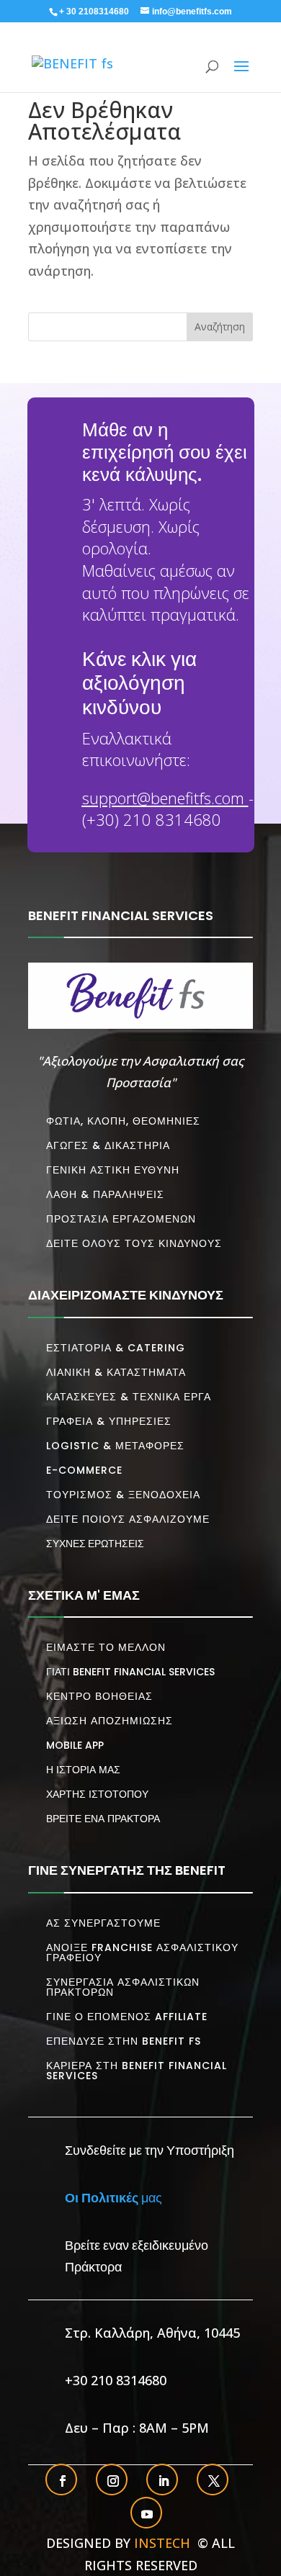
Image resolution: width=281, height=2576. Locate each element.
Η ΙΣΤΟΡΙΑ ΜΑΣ (83, 1770)
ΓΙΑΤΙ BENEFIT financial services (130, 1672)
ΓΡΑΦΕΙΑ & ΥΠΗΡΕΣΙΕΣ (109, 1421)
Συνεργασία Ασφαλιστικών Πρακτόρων (123, 1987)
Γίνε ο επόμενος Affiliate (127, 2017)
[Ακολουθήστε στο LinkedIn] (164, 2481)
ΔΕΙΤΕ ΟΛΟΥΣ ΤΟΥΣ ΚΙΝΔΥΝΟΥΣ (134, 1243)
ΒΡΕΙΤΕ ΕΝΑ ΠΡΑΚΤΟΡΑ (103, 1819)
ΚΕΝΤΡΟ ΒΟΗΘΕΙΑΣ (99, 1696)
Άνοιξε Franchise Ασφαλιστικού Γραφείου (142, 1953)
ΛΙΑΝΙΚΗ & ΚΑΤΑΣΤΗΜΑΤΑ (116, 1372)
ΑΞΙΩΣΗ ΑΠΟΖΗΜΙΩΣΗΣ (110, 1721)
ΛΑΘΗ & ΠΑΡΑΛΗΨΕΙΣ (105, 1194)
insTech (164, 2543)
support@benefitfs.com (163, 798)
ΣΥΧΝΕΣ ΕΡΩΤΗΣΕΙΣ (95, 1543)
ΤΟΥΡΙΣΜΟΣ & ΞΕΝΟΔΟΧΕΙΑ (123, 1495)
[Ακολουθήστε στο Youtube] (147, 2514)
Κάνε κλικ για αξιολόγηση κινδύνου (139, 683)
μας (113, 2197)
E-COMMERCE (84, 1470)
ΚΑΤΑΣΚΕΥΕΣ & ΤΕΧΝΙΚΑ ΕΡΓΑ (129, 1397)
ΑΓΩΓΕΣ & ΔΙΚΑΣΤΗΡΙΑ (108, 1145)
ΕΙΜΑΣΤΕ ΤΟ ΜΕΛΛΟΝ (106, 1647)
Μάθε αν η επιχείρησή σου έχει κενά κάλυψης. (165, 452)
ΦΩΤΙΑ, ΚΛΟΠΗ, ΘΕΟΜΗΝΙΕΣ (123, 1121)
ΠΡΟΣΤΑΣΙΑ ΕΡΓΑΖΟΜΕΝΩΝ (121, 1219)
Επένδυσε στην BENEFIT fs (124, 2041)
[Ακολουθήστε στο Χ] (214, 2481)
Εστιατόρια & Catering (116, 1348)
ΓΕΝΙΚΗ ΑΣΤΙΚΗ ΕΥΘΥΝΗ (113, 1170)
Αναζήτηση (220, 326)
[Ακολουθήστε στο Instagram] (113, 2481)
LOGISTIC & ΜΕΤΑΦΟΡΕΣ (115, 1446)
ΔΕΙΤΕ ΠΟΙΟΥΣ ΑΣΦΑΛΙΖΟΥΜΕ (128, 1519)
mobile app (75, 1745)
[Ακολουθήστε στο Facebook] (63, 2481)
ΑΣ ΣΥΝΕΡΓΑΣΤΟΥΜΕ (103, 1923)
